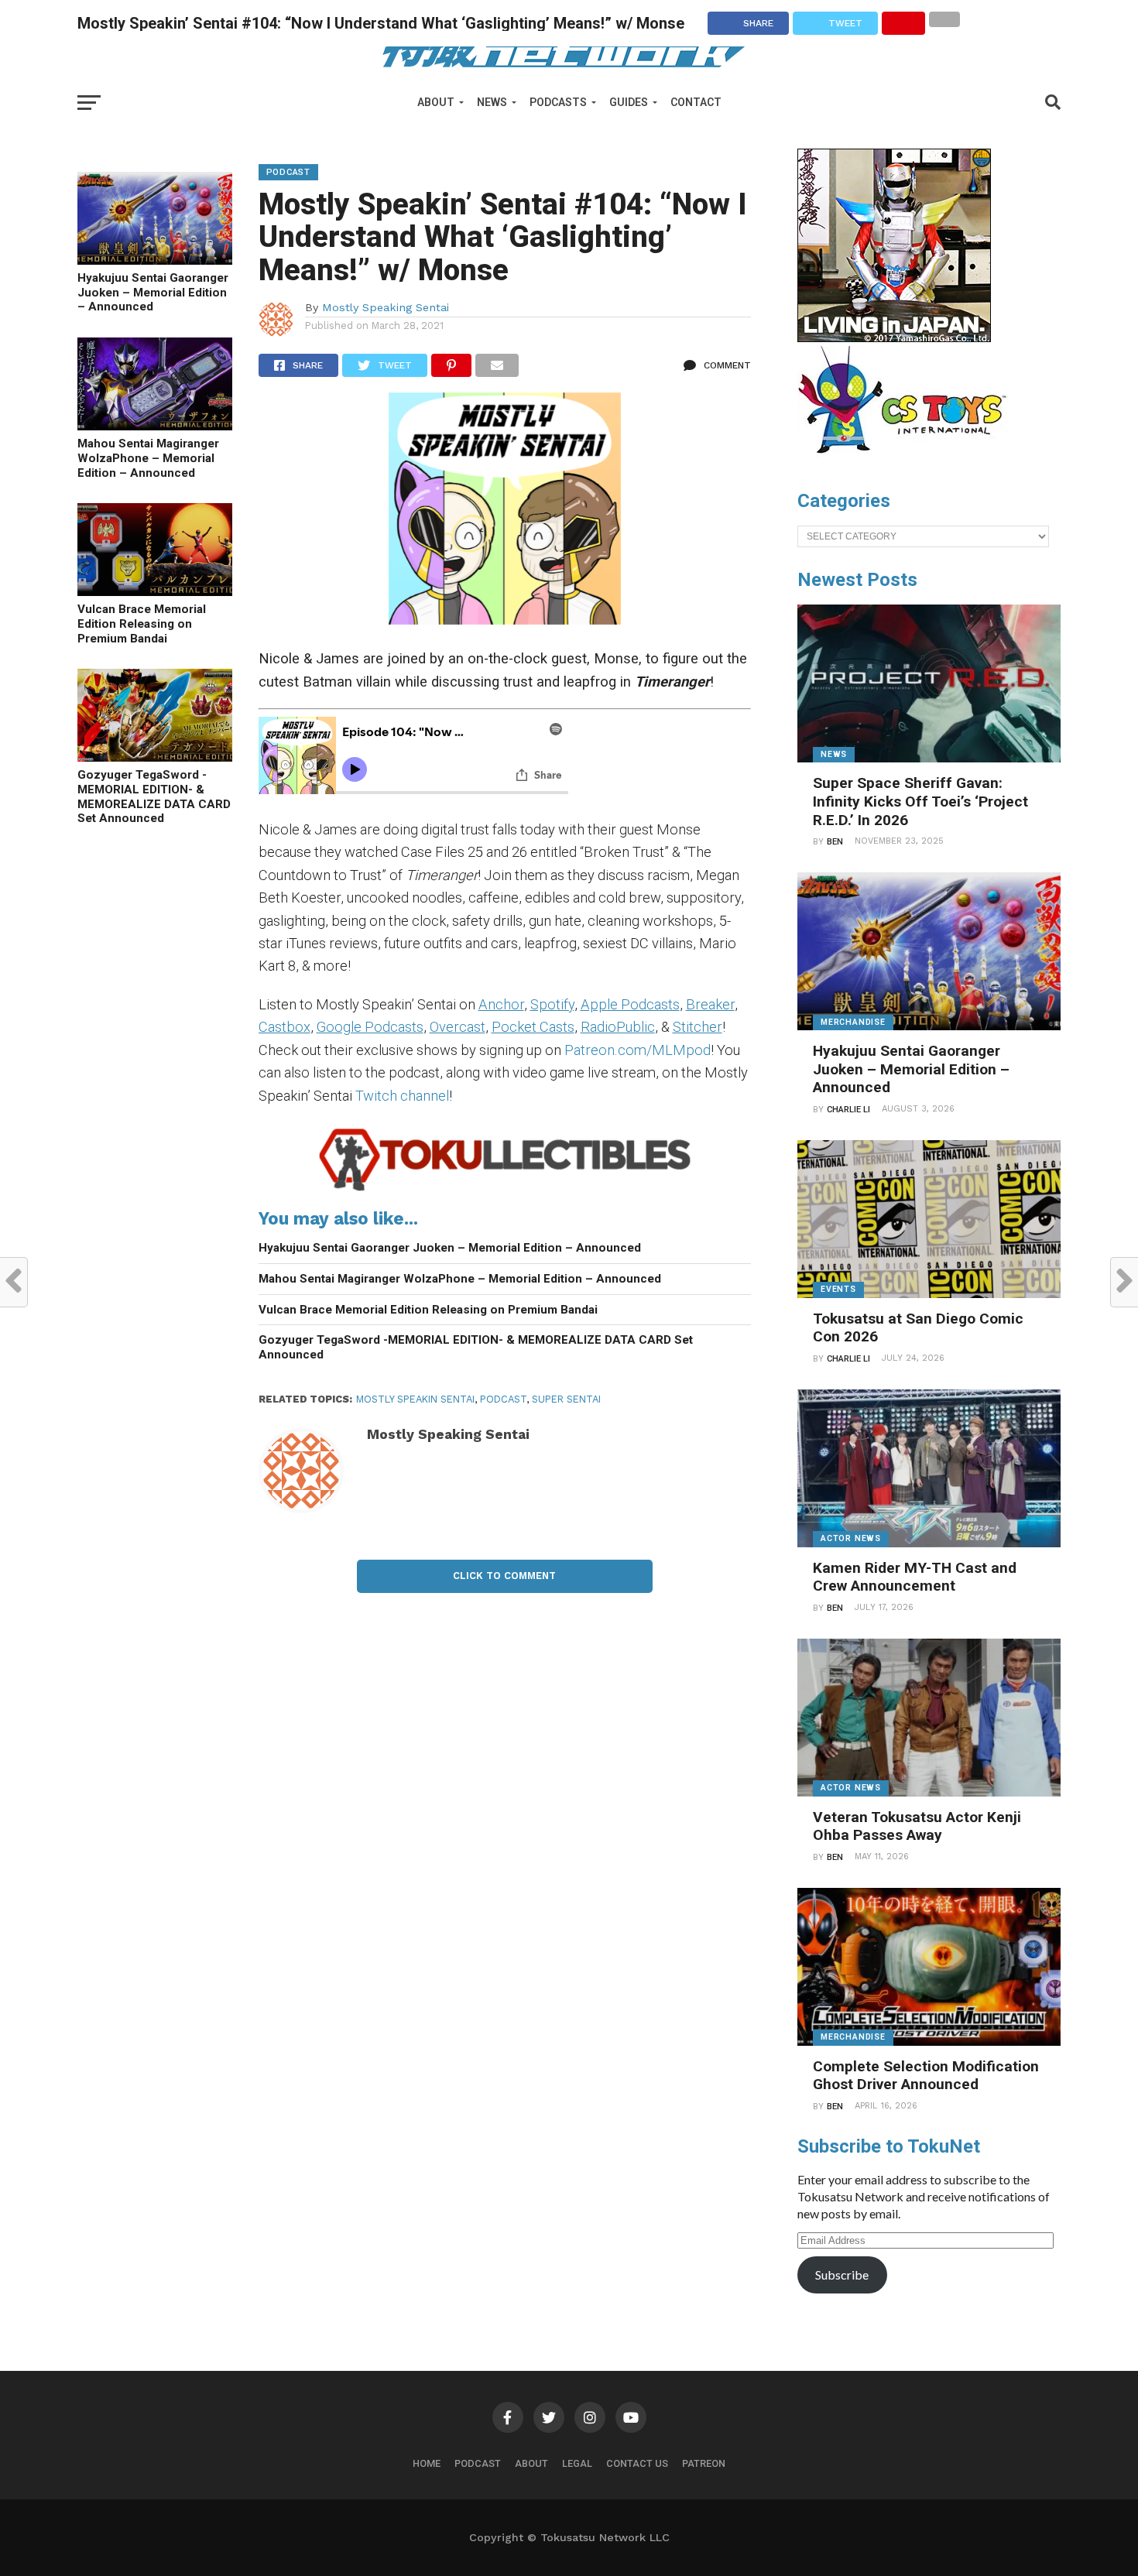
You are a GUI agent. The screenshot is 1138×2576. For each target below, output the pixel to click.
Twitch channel (402, 1096)
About (436, 102)
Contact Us (637, 2463)
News (492, 102)
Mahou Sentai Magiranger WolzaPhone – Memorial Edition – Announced (148, 458)
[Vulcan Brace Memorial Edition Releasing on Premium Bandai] (155, 591)
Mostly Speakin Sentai (415, 1399)
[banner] (894, 338)
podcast (503, 1399)
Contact (696, 102)
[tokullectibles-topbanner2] (505, 1190)
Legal (577, 2463)
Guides (629, 102)
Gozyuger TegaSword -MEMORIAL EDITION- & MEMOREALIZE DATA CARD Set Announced (154, 796)
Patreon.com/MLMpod (638, 1050)
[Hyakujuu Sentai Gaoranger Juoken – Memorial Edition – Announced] (155, 260)
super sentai (566, 1399)
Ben (835, 842)
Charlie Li (848, 1110)
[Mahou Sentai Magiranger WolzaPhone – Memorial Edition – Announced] (155, 425)
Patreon (704, 2463)
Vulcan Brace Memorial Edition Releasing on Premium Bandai (142, 623)
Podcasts (558, 102)
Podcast (478, 2463)
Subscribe (842, 2275)
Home (427, 2463)
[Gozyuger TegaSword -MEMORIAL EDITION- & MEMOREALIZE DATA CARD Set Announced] (155, 757)
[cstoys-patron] (908, 461)
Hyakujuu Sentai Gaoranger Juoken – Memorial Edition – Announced (153, 292)
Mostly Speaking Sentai (386, 307)
